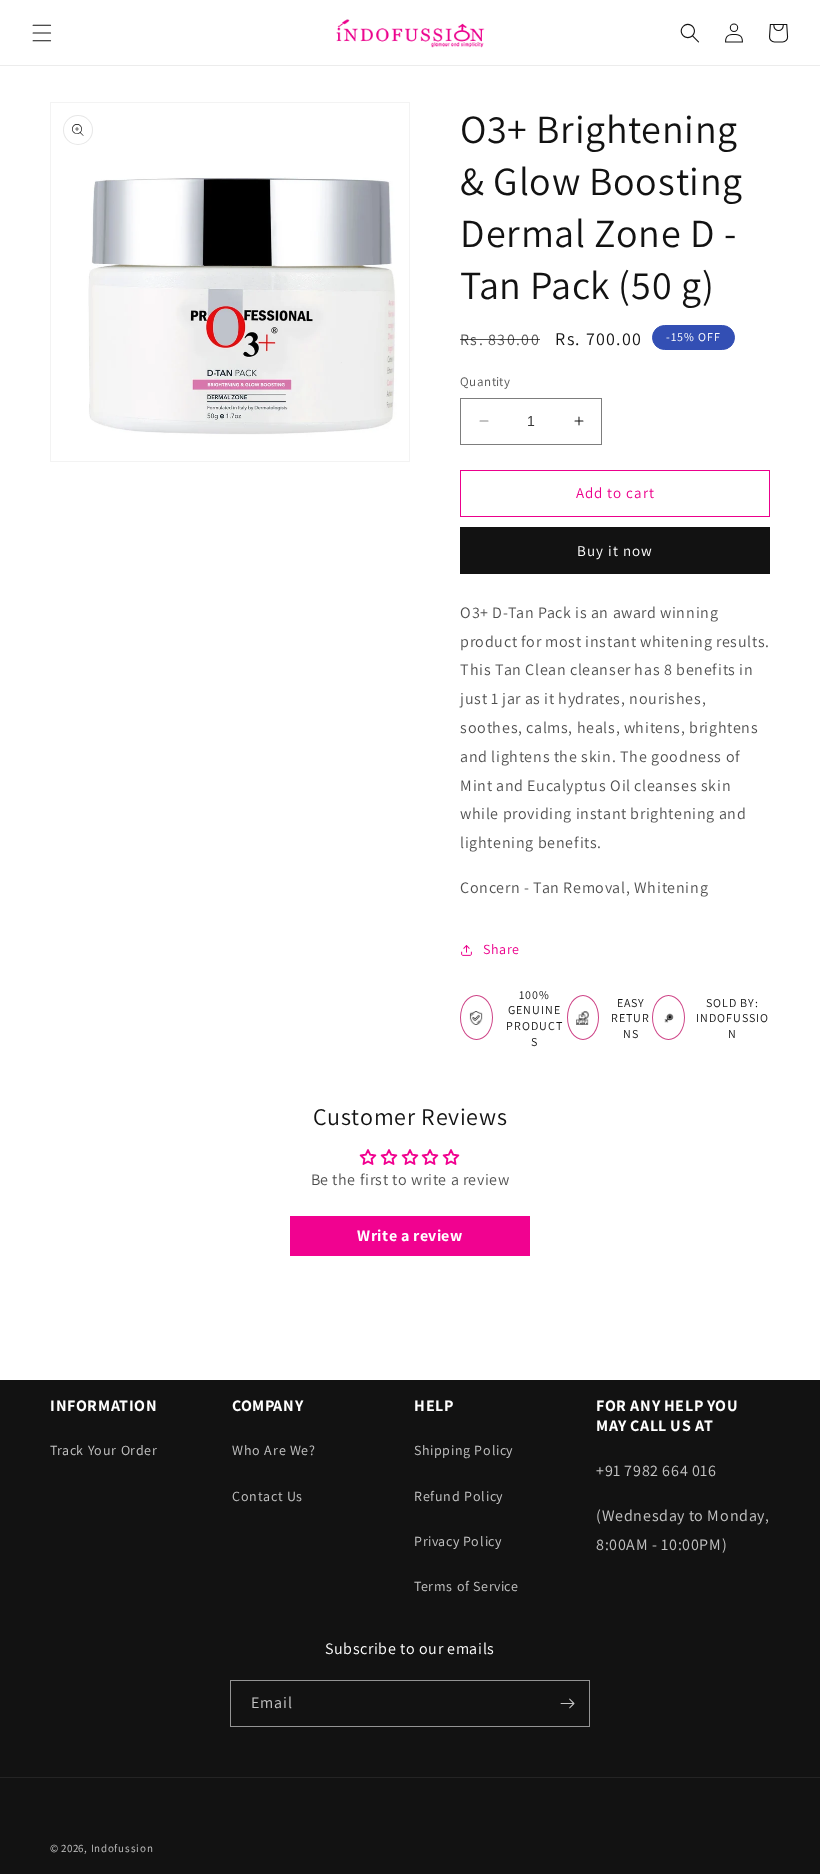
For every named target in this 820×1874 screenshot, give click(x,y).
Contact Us (267, 1496)
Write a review (409, 1235)
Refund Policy (458, 1496)
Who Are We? (274, 1450)
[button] (42, 33)
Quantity (485, 381)
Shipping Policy (463, 1450)
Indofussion (122, 1848)
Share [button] (501, 949)
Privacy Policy (457, 1541)
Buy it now (615, 550)
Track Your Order (104, 1450)
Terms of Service (466, 1586)
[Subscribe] (567, 1703)
